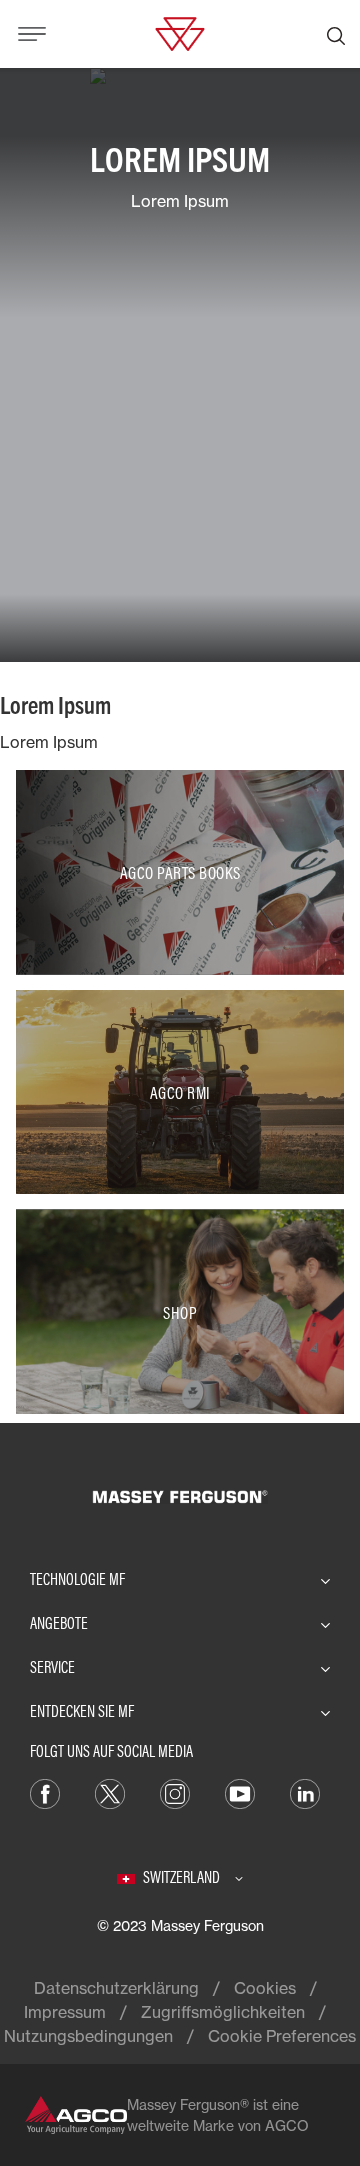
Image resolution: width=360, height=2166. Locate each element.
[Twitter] (110, 1792)
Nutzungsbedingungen (88, 2036)
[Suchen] (336, 34)
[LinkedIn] (305, 1792)
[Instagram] (175, 1792)
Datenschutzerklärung (116, 1988)
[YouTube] (240, 1792)
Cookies (265, 1988)
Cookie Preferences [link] (282, 2036)
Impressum (65, 2012)
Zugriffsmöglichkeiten (223, 2012)
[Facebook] (45, 1792)
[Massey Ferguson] (179, 32)
